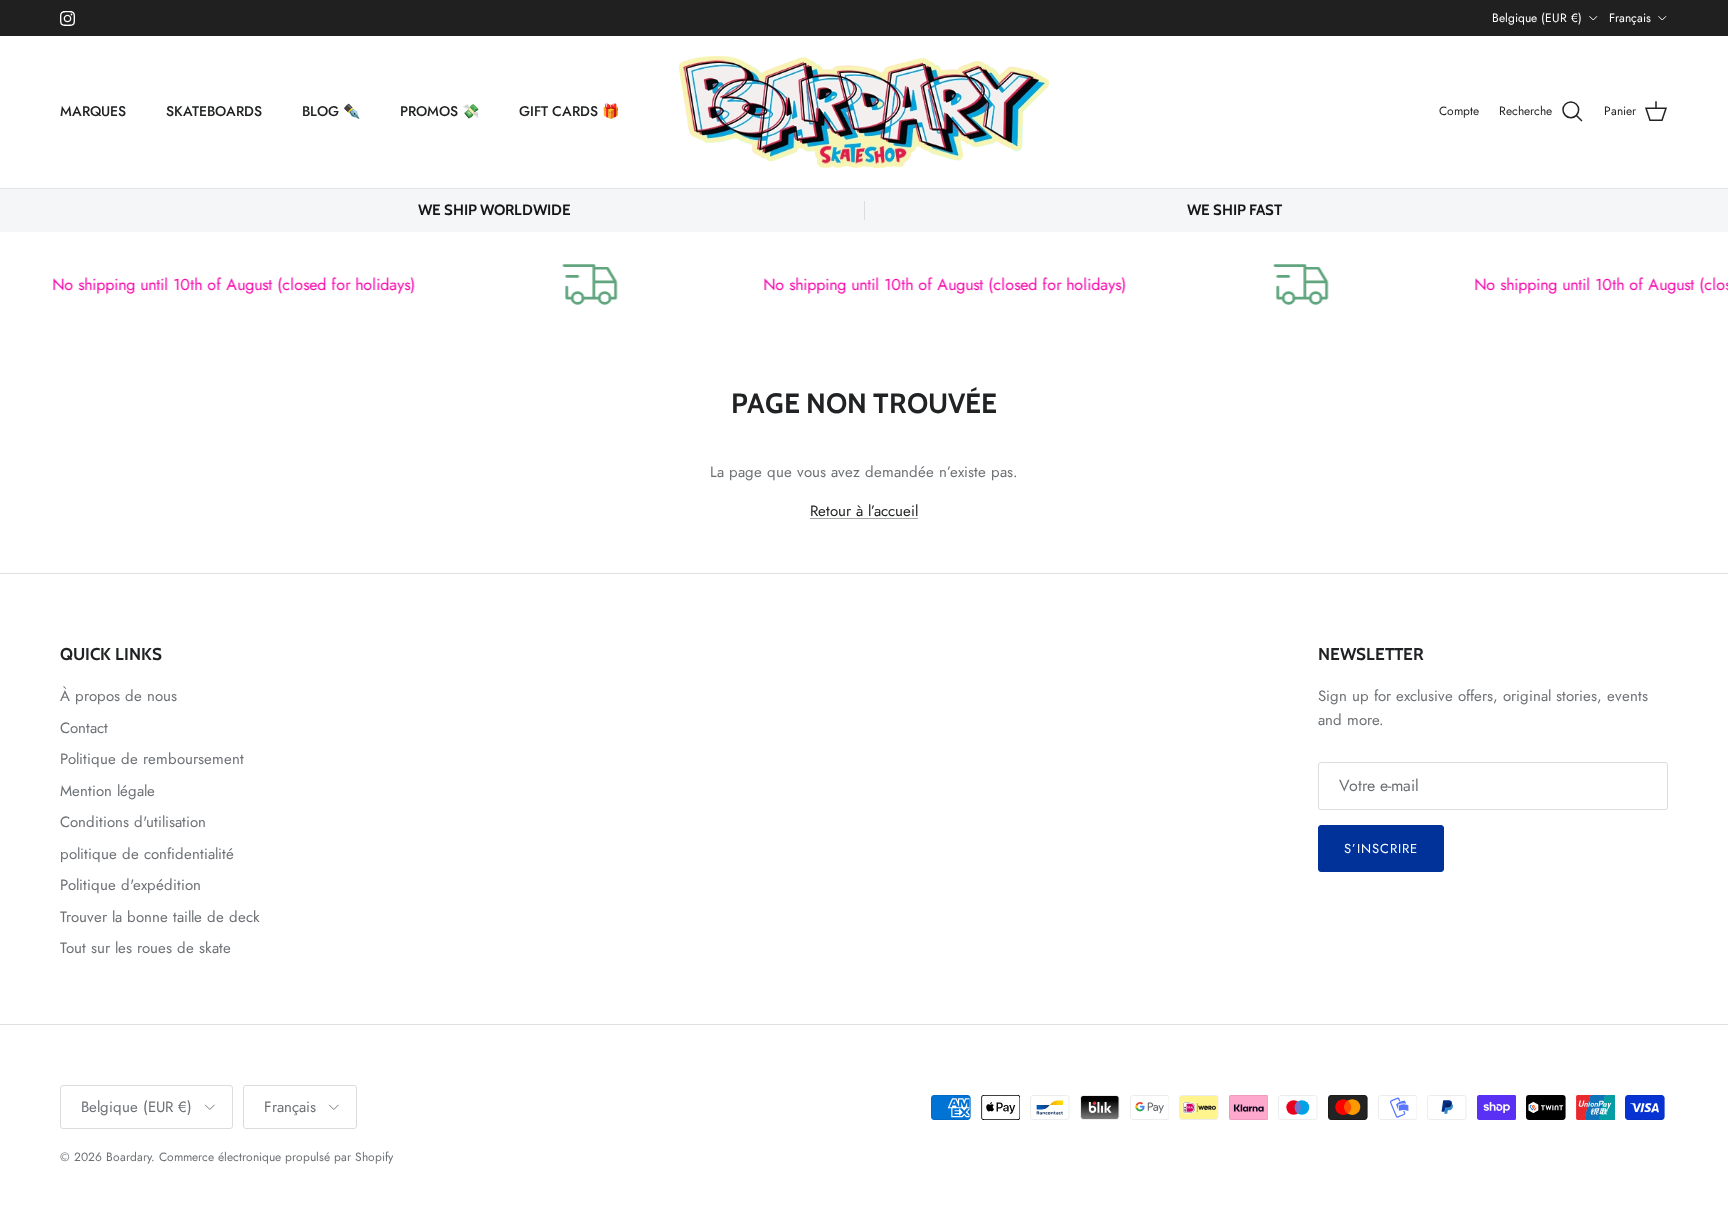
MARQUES (93, 111)
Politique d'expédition (130, 885)
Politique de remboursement (152, 759)
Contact (84, 728)
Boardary (128, 1157)
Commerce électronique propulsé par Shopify (276, 1157)
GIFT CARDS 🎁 (569, 111)
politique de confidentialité (147, 854)
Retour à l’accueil (864, 511)
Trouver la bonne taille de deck (160, 917)
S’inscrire (1381, 848)
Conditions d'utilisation (133, 822)
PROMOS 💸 (439, 111)
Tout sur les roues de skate (145, 948)
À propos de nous (118, 696)
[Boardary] (864, 112)
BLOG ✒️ (331, 111)
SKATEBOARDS (214, 111)
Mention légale (107, 791)
